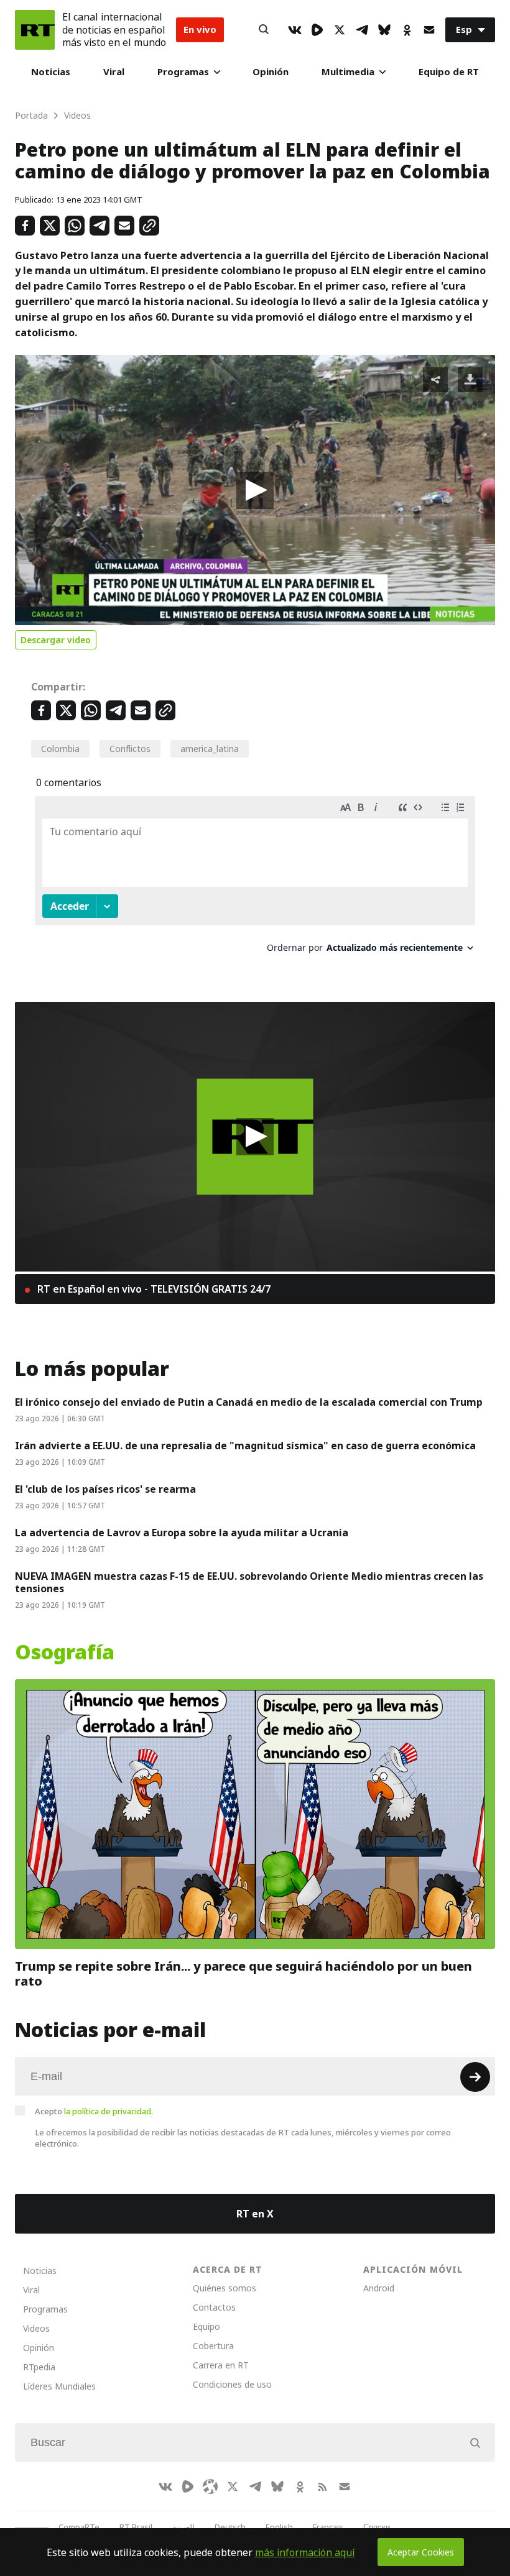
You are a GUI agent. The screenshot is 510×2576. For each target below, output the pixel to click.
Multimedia (348, 72)
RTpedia (39, 2367)
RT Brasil (136, 2527)
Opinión (271, 72)
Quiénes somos (225, 2288)
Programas (183, 72)
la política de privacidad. (109, 2111)
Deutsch (230, 2527)
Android (379, 2288)
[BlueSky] (384, 30)
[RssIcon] (322, 2487)
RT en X (255, 2214)
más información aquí (305, 2552)
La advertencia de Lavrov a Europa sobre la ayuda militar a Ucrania (182, 1533)
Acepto (94, 2111)
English (279, 2527)
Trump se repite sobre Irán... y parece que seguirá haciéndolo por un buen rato (243, 1974)
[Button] (264, 30)
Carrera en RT (221, 2365)
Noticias (51, 72)
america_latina (210, 749)
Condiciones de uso (232, 2384)
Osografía (65, 1652)
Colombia (60, 749)
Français (328, 2527)
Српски (377, 2527)
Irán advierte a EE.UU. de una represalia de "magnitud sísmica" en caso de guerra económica (245, 1446)
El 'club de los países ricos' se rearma (105, 1489)
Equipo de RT (449, 72)
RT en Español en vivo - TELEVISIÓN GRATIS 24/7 (153, 1289)
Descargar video (56, 640)
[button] (255, 490)
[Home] (35, 30)
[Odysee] (210, 2487)
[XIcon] (340, 30)
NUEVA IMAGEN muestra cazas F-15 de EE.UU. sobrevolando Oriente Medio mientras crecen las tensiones (249, 1582)
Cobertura (213, 2346)
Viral (114, 72)
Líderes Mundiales (59, 2386)
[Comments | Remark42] (255, 879)
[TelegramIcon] (362, 30)
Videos (36, 2328)
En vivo (200, 30)
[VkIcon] (295, 30)
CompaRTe (79, 2527)
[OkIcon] (407, 30)
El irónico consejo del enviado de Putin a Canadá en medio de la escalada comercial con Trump (249, 1402)
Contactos (214, 2307)
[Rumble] (317, 30)
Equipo (206, 2326)
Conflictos (130, 749)
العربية (183, 2527)
